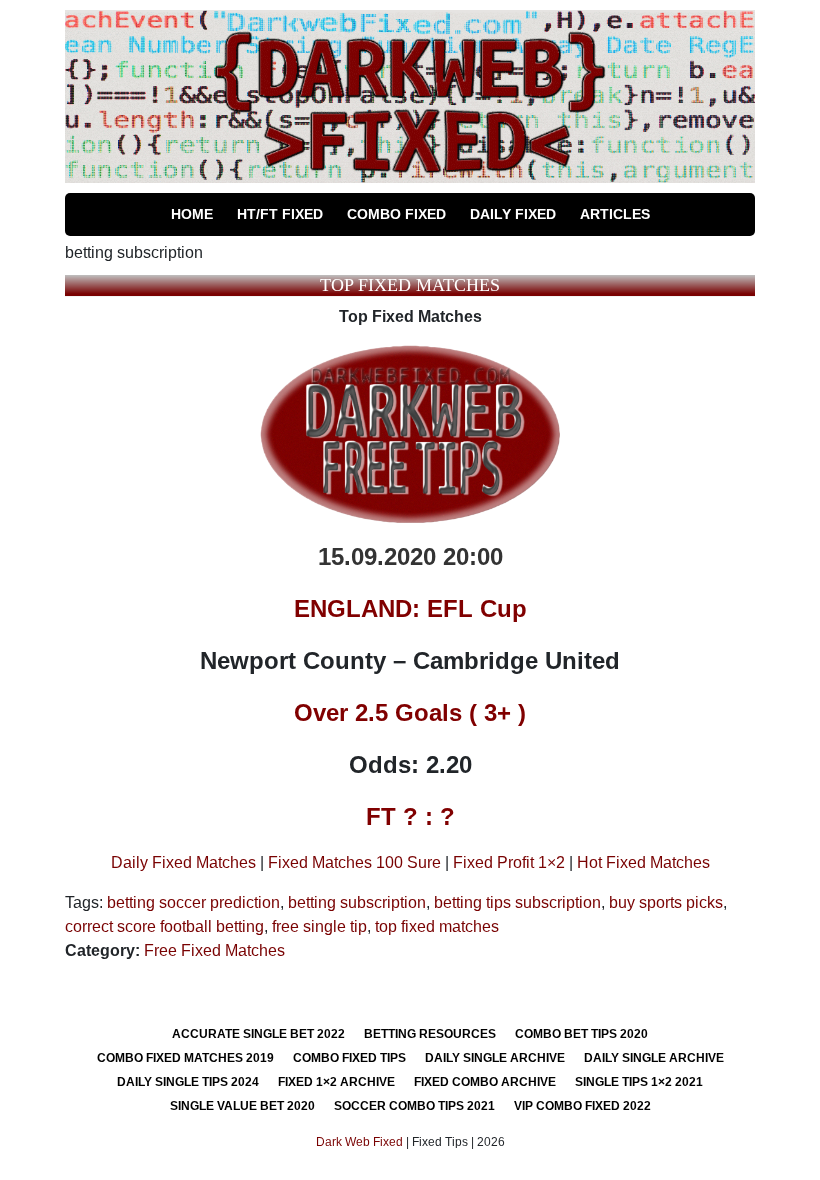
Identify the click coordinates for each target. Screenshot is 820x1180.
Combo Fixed (396, 214)
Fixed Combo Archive (485, 1082)
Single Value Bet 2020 (242, 1106)
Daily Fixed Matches (183, 862)
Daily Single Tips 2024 (188, 1082)
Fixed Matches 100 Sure (354, 862)
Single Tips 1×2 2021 (639, 1082)
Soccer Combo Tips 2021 (414, 1106)
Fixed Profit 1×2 (509, 862)
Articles (615, 214)
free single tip (319, 926)
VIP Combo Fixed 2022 (582, 1106)
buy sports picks (666, 902)
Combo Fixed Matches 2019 (185, 1058)
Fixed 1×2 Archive (336, 1082)
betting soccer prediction (193, 902)
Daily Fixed (513, 214)
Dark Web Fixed (359, 1142)
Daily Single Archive (495, 1058)
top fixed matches (437, 926)
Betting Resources (430, 1034)
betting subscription (357, 902)
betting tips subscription (517, 902)
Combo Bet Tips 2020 (581, 1034)
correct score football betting (164, 926)
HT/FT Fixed (280, 214)
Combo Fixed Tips (349, 1058)
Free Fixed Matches (214, 950)
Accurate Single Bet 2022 (258, 1034)
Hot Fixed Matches (643, 862)
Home (192, 214)
